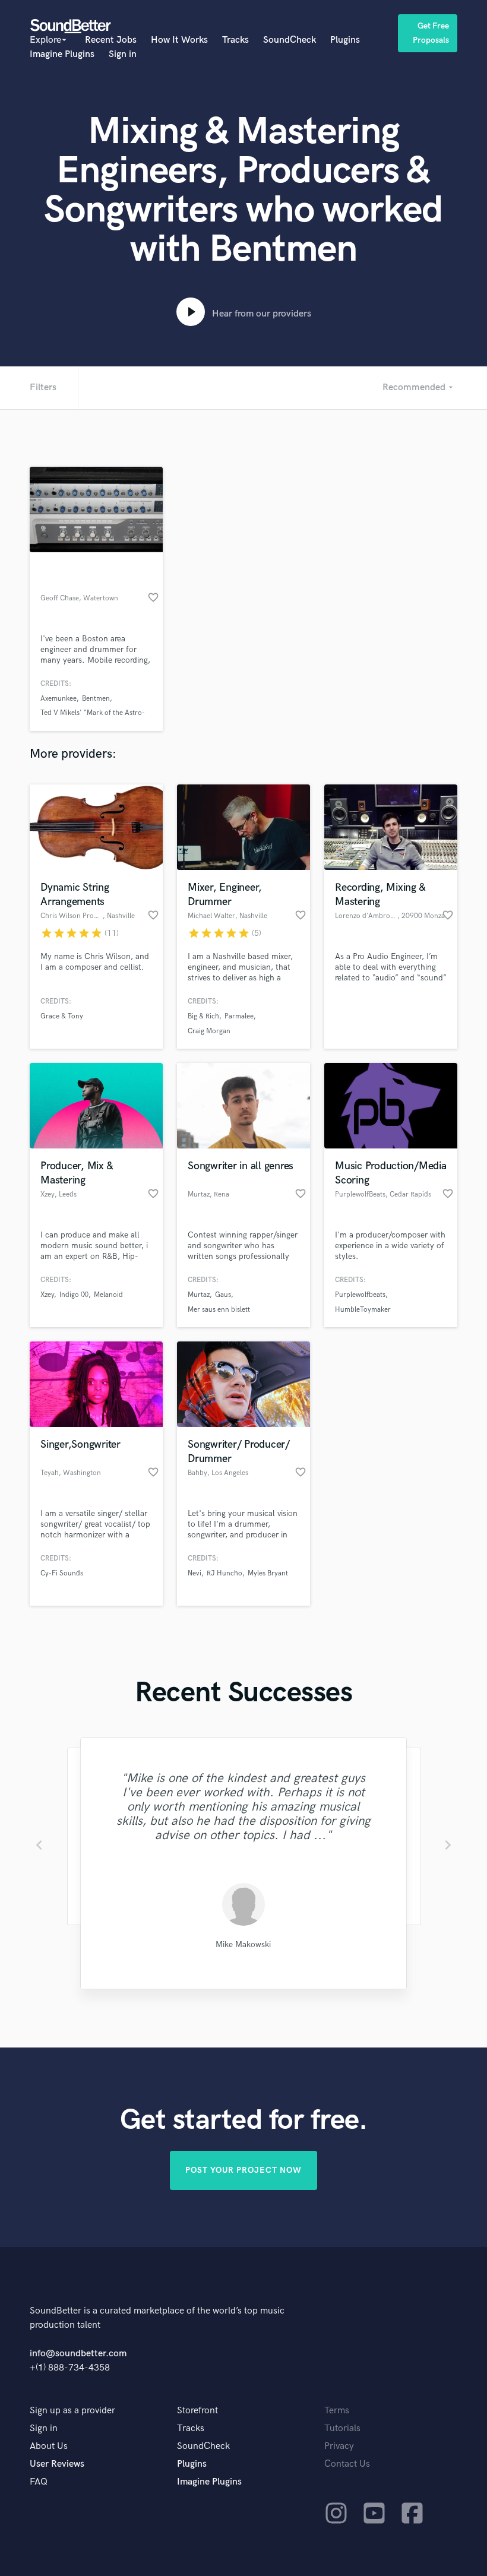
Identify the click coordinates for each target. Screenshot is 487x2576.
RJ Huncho (224, 1573)
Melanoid (108, 1295)
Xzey (47, 1295)
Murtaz (199, 1295)
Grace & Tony (62, 1016)
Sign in (123, 54)
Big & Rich (203, 1016)
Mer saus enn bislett (219, 1310)
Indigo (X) (74, 1295)
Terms (337, 2411)
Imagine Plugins (62, 54)
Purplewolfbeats (360, 1295)
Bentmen (96, 699)
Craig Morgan (209, 1031)
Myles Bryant (268, 1573)
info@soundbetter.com (78, 2354)
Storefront (197, 2411)
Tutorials (342, 2428)
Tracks (235, 40)
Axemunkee (58, 699)
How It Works (179, 40)
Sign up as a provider (72, 2411)
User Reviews (57, 2464)
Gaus (223, 1295)
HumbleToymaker (363, 1310)
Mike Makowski (243, 1944)
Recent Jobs (111, 40)
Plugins (345, 40)
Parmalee (239, 1016)
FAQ (39, 2482)
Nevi (195, 1573)
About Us (49, 2446)
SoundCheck (290, 40)
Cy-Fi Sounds (62, 1573)
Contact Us (347, 2464)
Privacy (339, 2446)
